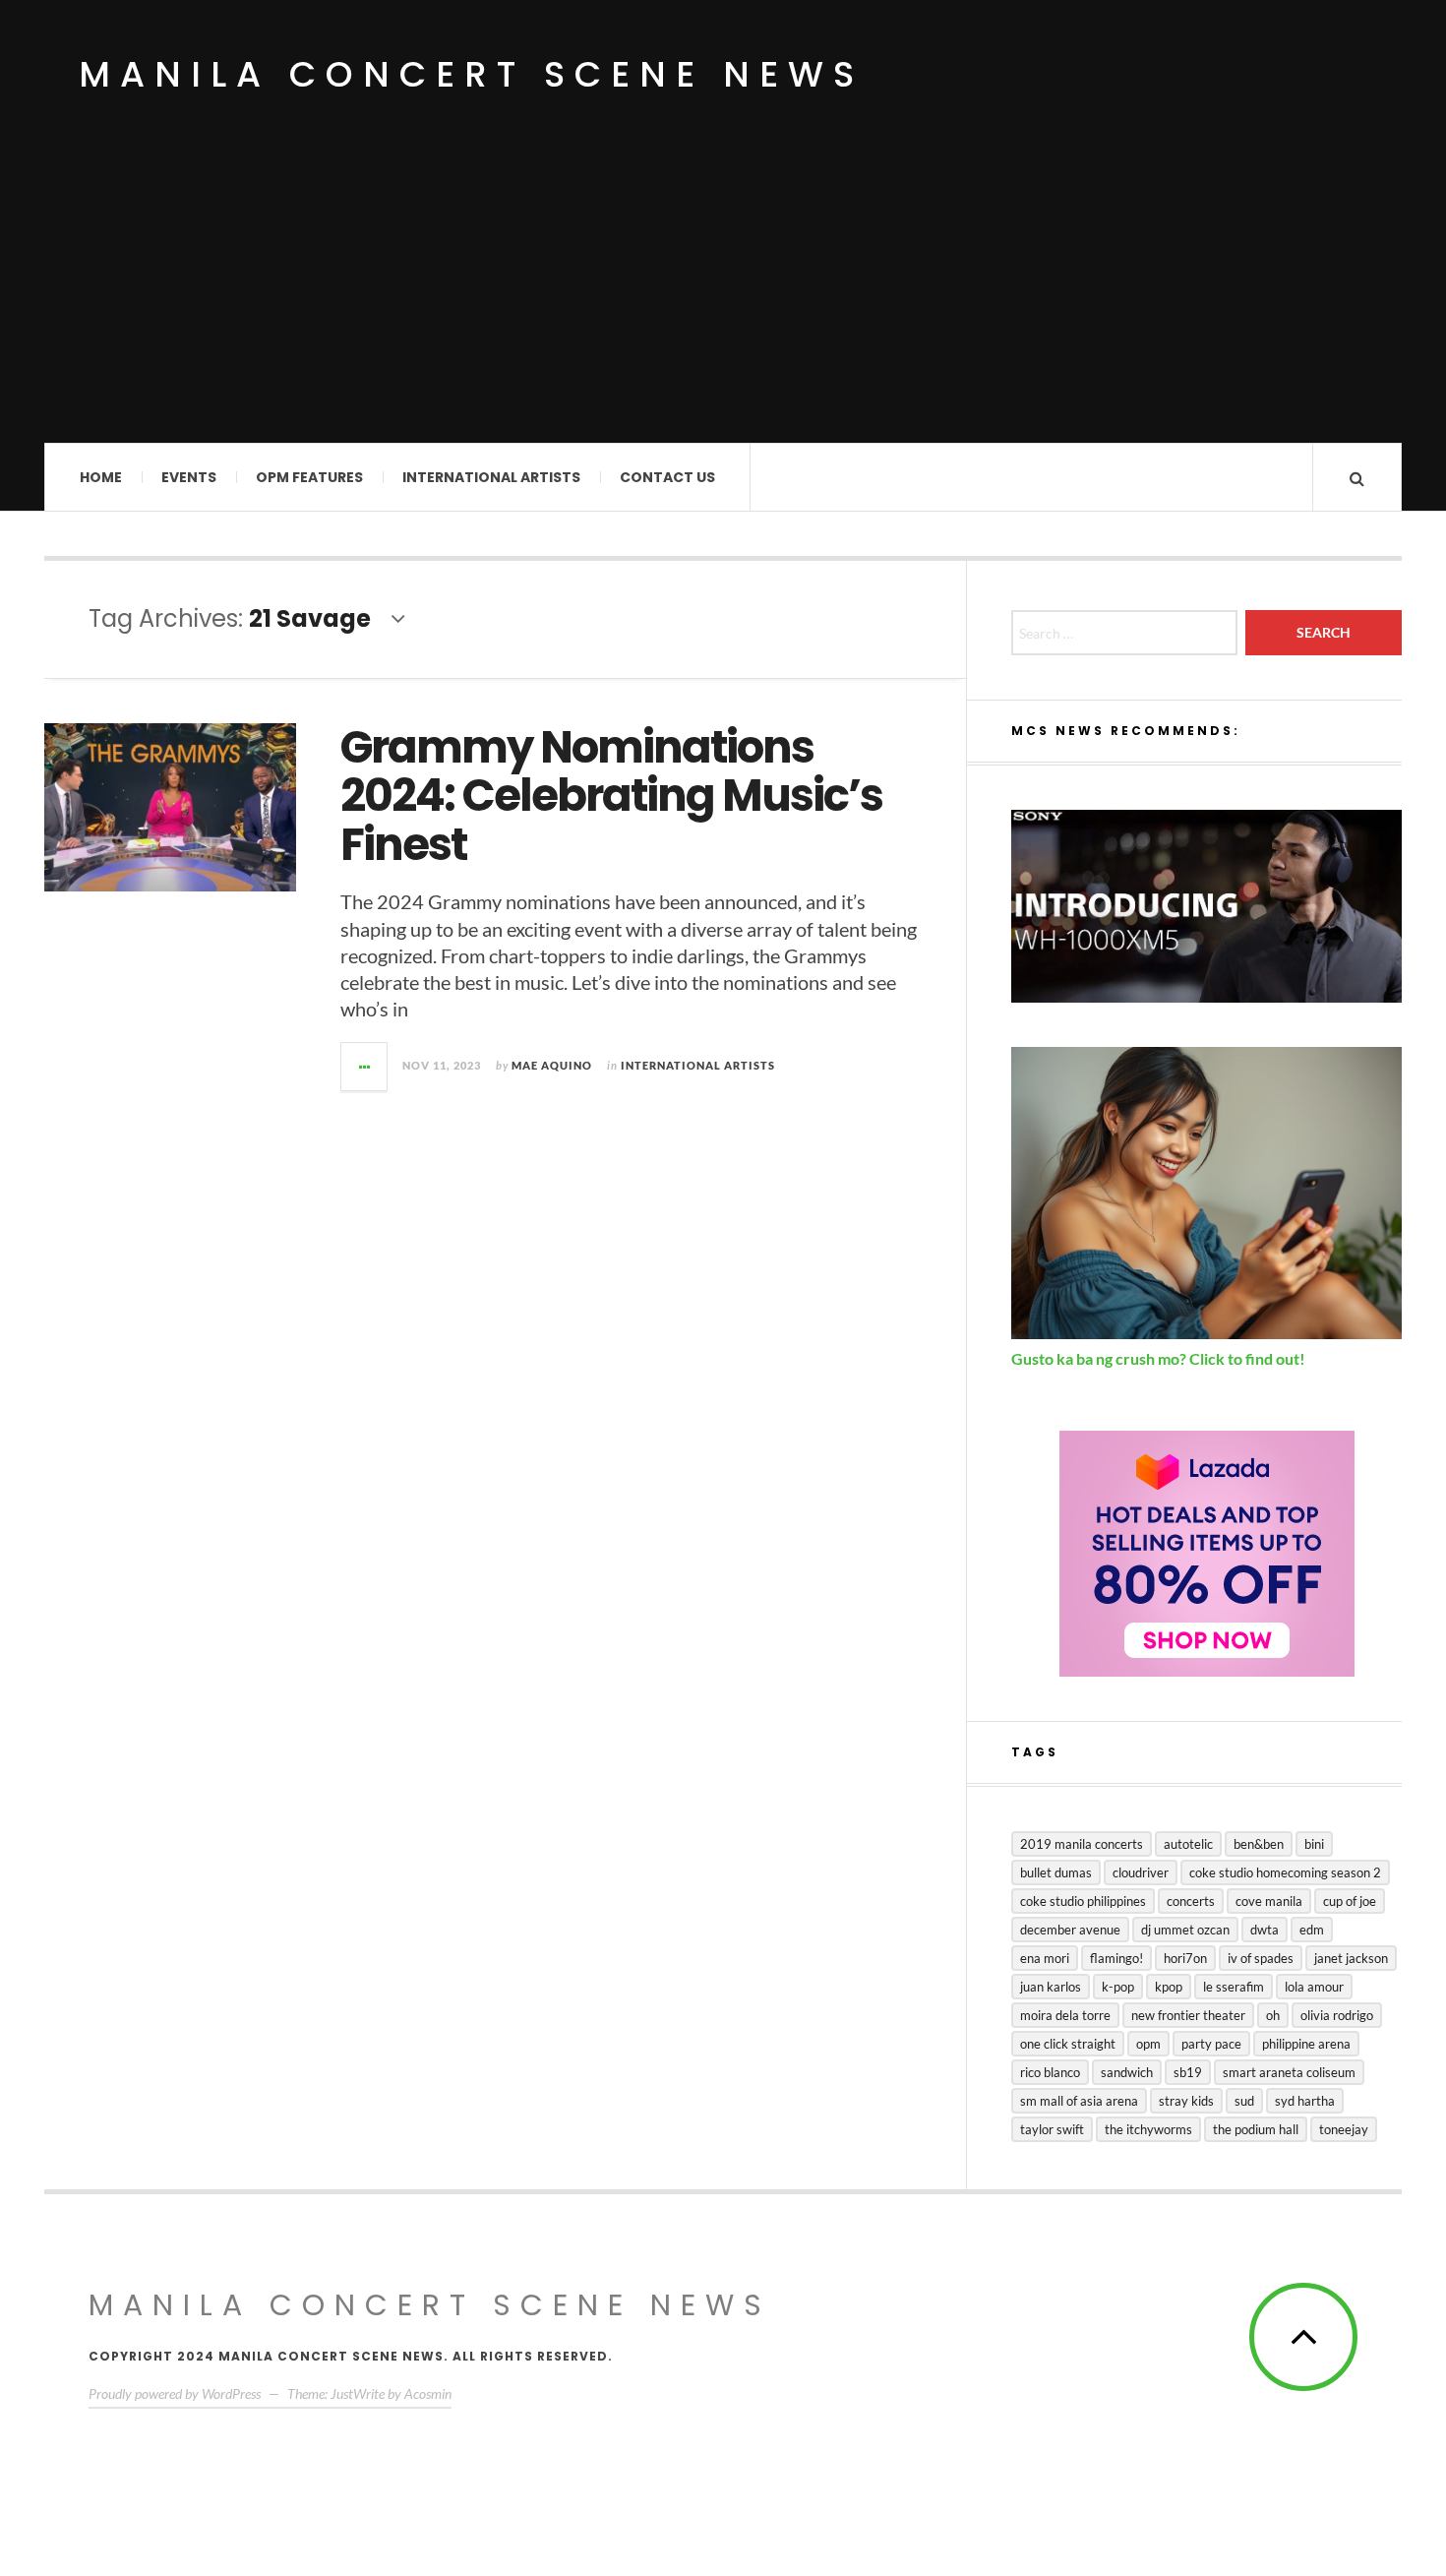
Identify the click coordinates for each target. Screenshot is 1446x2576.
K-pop (1118, 1987)
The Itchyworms (1148, 2129)
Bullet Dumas (1056, 1872)
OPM (1148, 2044)
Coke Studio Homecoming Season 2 (1285, 1872)
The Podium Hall (1256, 2129)
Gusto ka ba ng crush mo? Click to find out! (1158, 1358)
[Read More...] (365, 1067)
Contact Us (667, 477)
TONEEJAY (1344, 2129)
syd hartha (1305, 2101)
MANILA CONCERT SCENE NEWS (430, 2305)
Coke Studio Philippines (1083, 1901)
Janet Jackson (1351, 1958)
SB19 (1188, 2072)
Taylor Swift (1052, 2129)
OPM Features (309, 477)
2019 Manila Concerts (1082, 1844)
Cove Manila (1269, 1901)
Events (189, 477)
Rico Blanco (1050, 2072)
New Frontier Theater (1188, 2015)
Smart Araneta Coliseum (1289, 2072)
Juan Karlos (1051, 1987)
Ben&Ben (1259, 1844)
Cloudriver (1141, 1872)
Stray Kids (1186, 2101)
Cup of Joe (1350, 1901)
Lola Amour (1314, 1987)
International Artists (491, 477)
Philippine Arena (1306, 2044)
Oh (1273, 2015)
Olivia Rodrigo (1337, 2015)
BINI (1314, 1844)
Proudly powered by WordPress (175, 2393)
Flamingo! (1116, 1958)
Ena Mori (1045, 1958)
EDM (1312, 1930)
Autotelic (1188, 1844)
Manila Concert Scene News (471, 74)
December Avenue (1070, 1930)
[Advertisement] (723, 295)
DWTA (1265, 1930)
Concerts (1191, 1901)
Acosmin (428, 2393)
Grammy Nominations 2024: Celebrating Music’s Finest (611, 796)
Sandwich (1127, 2072)
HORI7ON (1185, 1958)
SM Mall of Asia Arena (1079, 2101)
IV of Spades (1261, 1958)
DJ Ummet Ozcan (1185, 1930)
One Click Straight (1068, 2044)
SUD (1244, 2101)
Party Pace (1211, 2044)
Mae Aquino (552, 1065)
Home (101, 477)
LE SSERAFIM (1234, 1987)
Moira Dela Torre (1065, 2015)
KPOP (1169, 1987)
